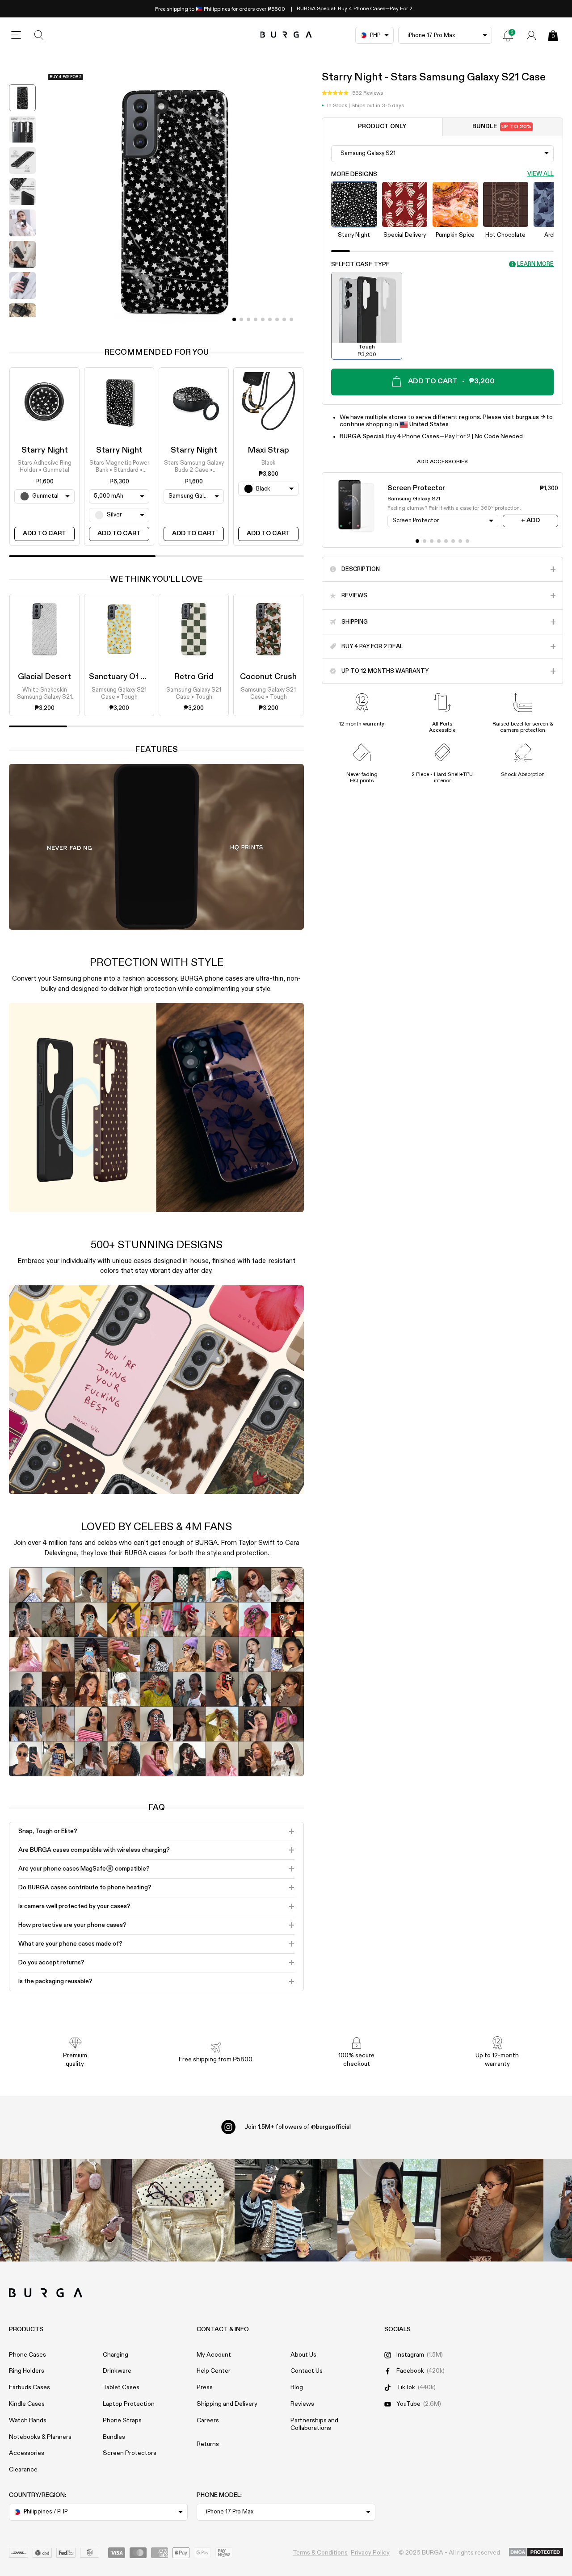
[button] (352, 93)
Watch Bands (28, 2421)
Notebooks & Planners (40, 2437)
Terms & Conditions (320, 2553)
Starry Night (45, 450)
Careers (208, 2421)
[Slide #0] (234, 319)
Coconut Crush (268, 677)
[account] (531, 35)
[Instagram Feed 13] (80, 2210)
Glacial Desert (44, 677)
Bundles (114, 2437)
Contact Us (307, 2371)
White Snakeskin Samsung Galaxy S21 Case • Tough (44, 694)
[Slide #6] (277, 319)
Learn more (535, 264)
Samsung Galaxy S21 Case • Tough (119, 694)
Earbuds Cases (29, 2387)
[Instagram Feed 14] (183, 2210)
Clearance (23, 2470)
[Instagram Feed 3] (492, 2210)
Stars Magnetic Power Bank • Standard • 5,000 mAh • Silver (119, 467)
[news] (508, 35)
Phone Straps (122, 2421)
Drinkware (117, 2371)
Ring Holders (27, 2371)
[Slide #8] (291, 319)
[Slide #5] (270, 319)
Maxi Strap (268, 450)
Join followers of (298, 2127)
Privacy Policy (370, 2553)
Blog (297, 2387)
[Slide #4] (263, 319)
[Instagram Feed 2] (389, 2210)
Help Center (214, 2371)
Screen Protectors (130, 2453)
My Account (214, 2355)
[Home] (286, 35)
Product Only (382, 127)
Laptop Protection (129, 2404)
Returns (208, 2444)
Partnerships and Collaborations (314, 2424)
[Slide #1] (241, 319)
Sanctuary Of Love (124, 677)
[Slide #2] (248, 319)
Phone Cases (27, 2355)
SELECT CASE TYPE (360, 264)
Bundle (502, 127)
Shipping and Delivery (227, 2404)
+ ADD (530, 520)
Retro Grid (194, 677)
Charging (116, 2355)
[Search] (39, 35)
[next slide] (22, 323)
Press (205, 2387)
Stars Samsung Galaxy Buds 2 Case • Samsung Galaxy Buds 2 (194, 467)
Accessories (27, 2453)
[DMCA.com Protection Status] (536, 2553)
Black (268, 463)
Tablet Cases (121, 2387)
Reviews (302, 2404)
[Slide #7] (284, 319)
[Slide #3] (256, 319)
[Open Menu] (16, 35)
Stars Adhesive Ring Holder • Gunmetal (44, 467)
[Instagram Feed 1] (286, 2210)
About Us (303, 2355)
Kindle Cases (27, 2404)
